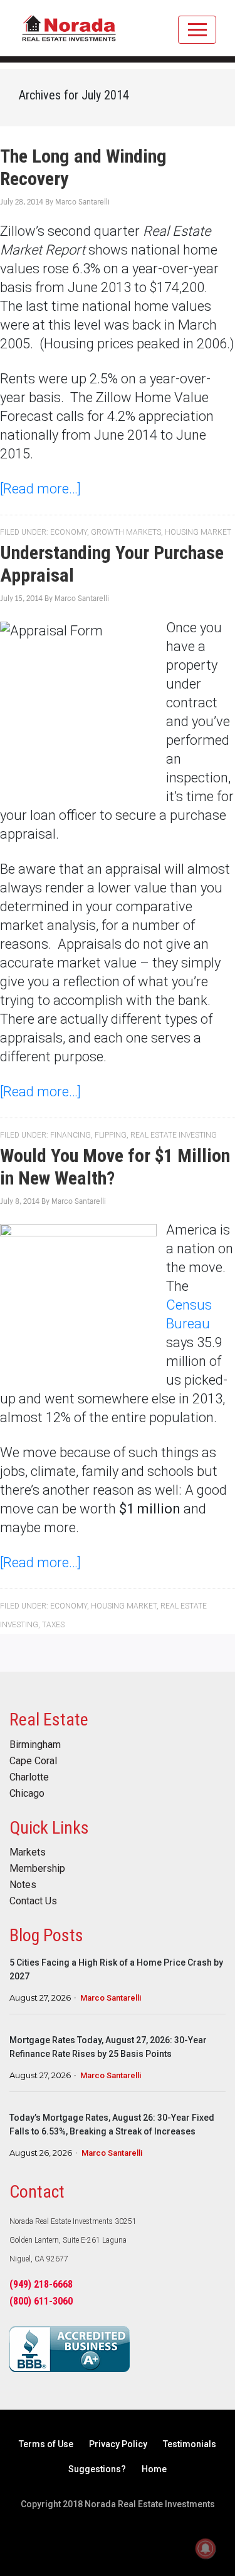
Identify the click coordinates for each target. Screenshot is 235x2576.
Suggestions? (97, 2469)
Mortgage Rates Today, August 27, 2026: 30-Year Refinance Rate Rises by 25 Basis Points (108, 2047)
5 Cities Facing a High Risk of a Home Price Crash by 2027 (116, 1969)
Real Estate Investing (174, 1135)
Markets (28, 1852)
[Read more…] (40, 489)
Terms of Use (46, 2444)
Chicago (27, 1794)
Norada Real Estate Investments (69, 34)
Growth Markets (126, 532)
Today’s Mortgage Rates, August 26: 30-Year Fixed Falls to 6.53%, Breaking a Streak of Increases (112, 2124)
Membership (37, 1869)
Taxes (53, 1625)
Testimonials (190, 2444)
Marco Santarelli (111, 1998)
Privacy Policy (118, 2444)
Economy (69, 532)
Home (154, 2469)
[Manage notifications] (206, 2548)
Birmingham (35, 1745)
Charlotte (29, 1777)
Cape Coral (33, 1761)
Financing (70, 1135)
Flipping (111, 1135)
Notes (23, 1885)
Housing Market (198, 532)
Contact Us (33, 1901)
